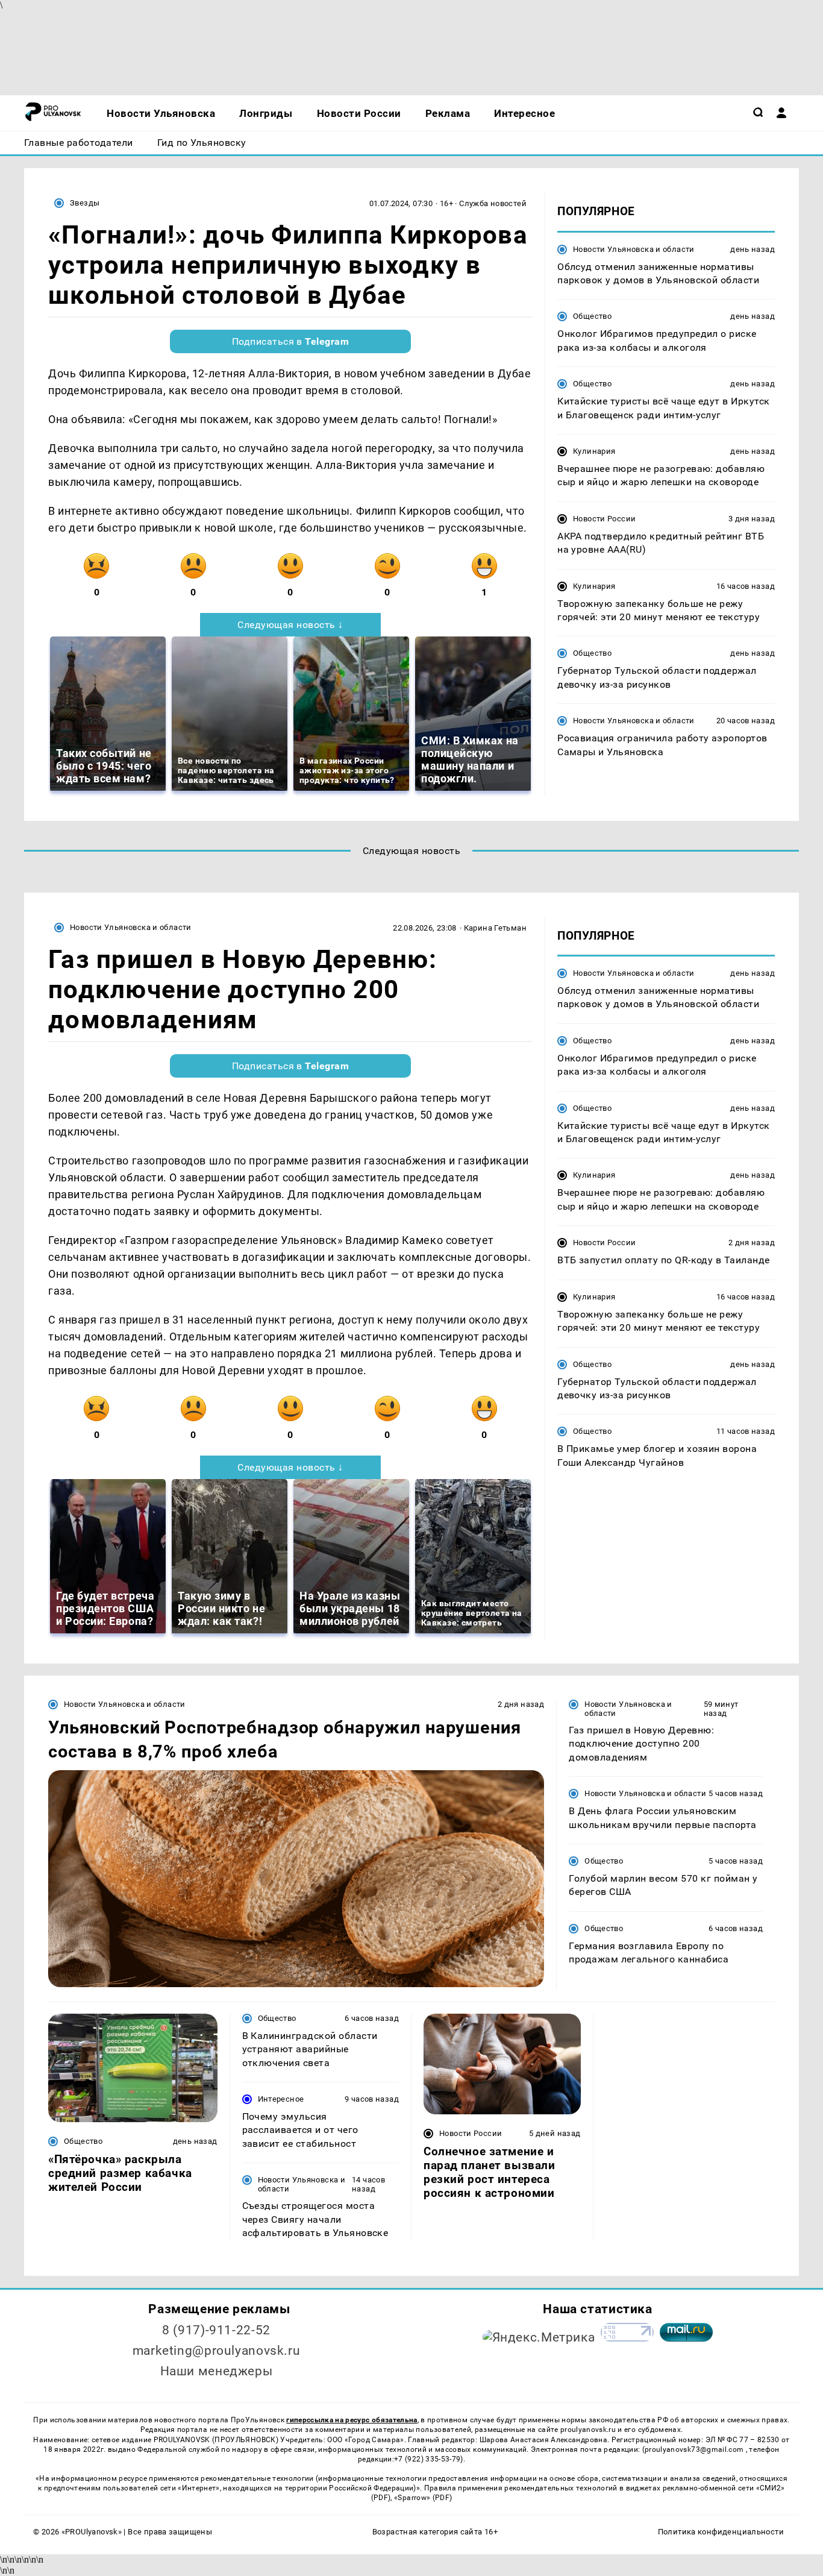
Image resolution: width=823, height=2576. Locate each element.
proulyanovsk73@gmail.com (695, 2449)
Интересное (281, 2099)
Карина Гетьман (495, 928)
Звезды (85, 203)
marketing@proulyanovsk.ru (217, 2351)
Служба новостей (493, 203)
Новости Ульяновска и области (634, 249)
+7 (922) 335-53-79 (427, 2459)
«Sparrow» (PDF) (423, 2498)
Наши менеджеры (217, 2371)
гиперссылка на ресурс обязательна (352, 2420)
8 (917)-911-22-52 (216, 2330)
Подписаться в (291, 341)
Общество (592, 316)
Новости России (604, 518)
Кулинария (594, 451)
